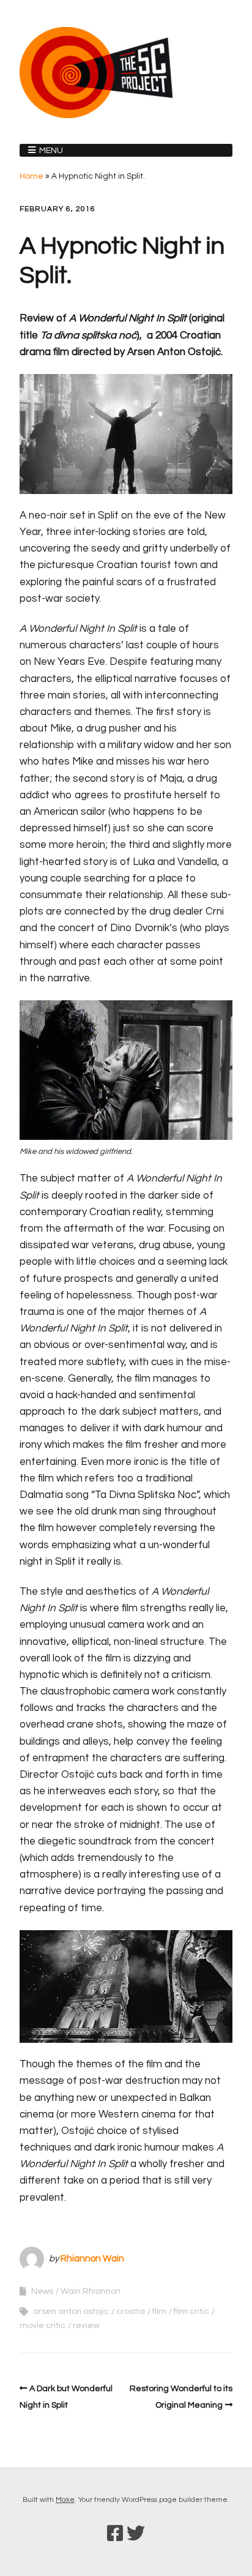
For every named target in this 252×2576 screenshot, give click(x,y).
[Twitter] (136, 2534)
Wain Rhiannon (91, 2291)
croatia (131, 2312)
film (159, 2312)
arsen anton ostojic (71, 2312)
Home (31, 176)
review (86, 2326)
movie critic (43, 2326)
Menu (51, 151)
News (42, 2291)
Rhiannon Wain (92, 2259)
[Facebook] (115, 2534)
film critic (191, 2312)
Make (65, 2500)
